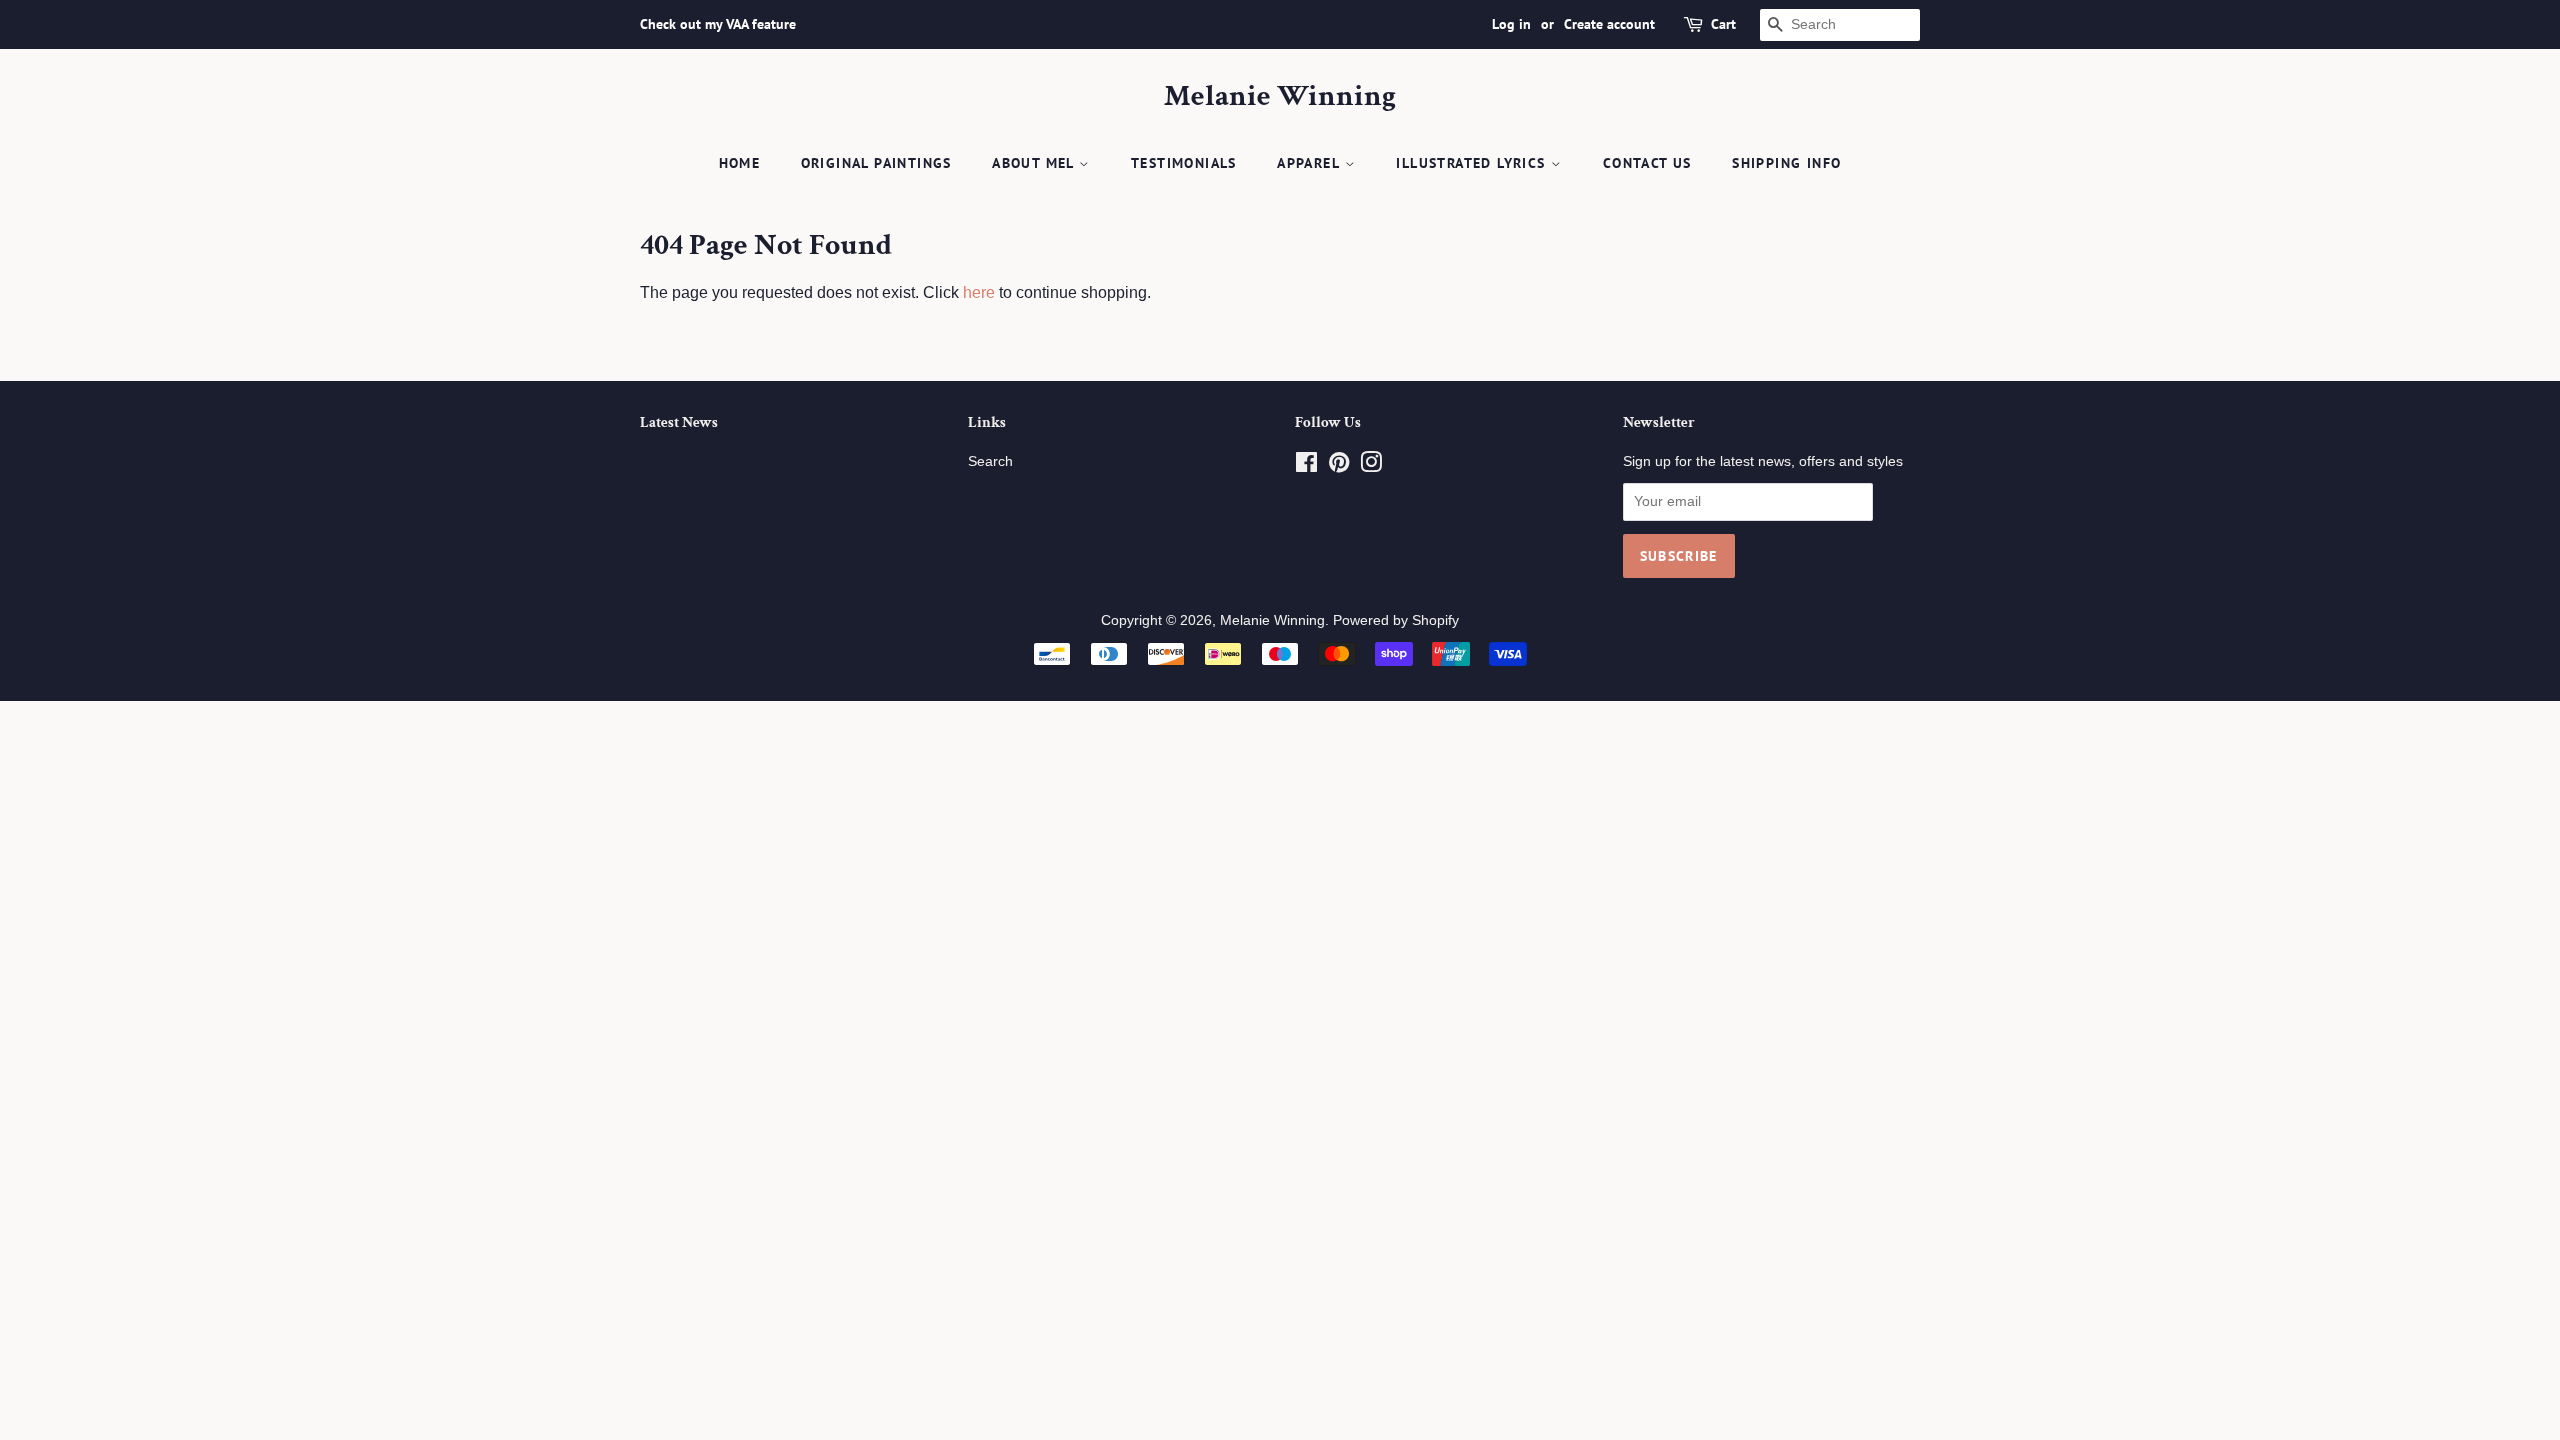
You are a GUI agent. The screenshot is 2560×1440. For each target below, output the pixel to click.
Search (990, 461)
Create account (1609, 24)
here (979, 292)
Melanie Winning (1280, 97)
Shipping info (1786, 163)
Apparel (1310, 163)
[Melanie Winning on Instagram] (1371, 466)
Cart (1723, 24)
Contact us (1647, 163)
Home (740, 163)
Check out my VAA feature (718, 24)
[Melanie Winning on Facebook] (1306, 466)
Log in (1511, 24)
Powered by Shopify (1396, 620)
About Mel (1035, 163)
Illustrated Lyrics (1473, 163)
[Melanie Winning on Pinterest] (1339, 466)
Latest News (679, 422)
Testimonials (1184, 163)
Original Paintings (876, 163)
